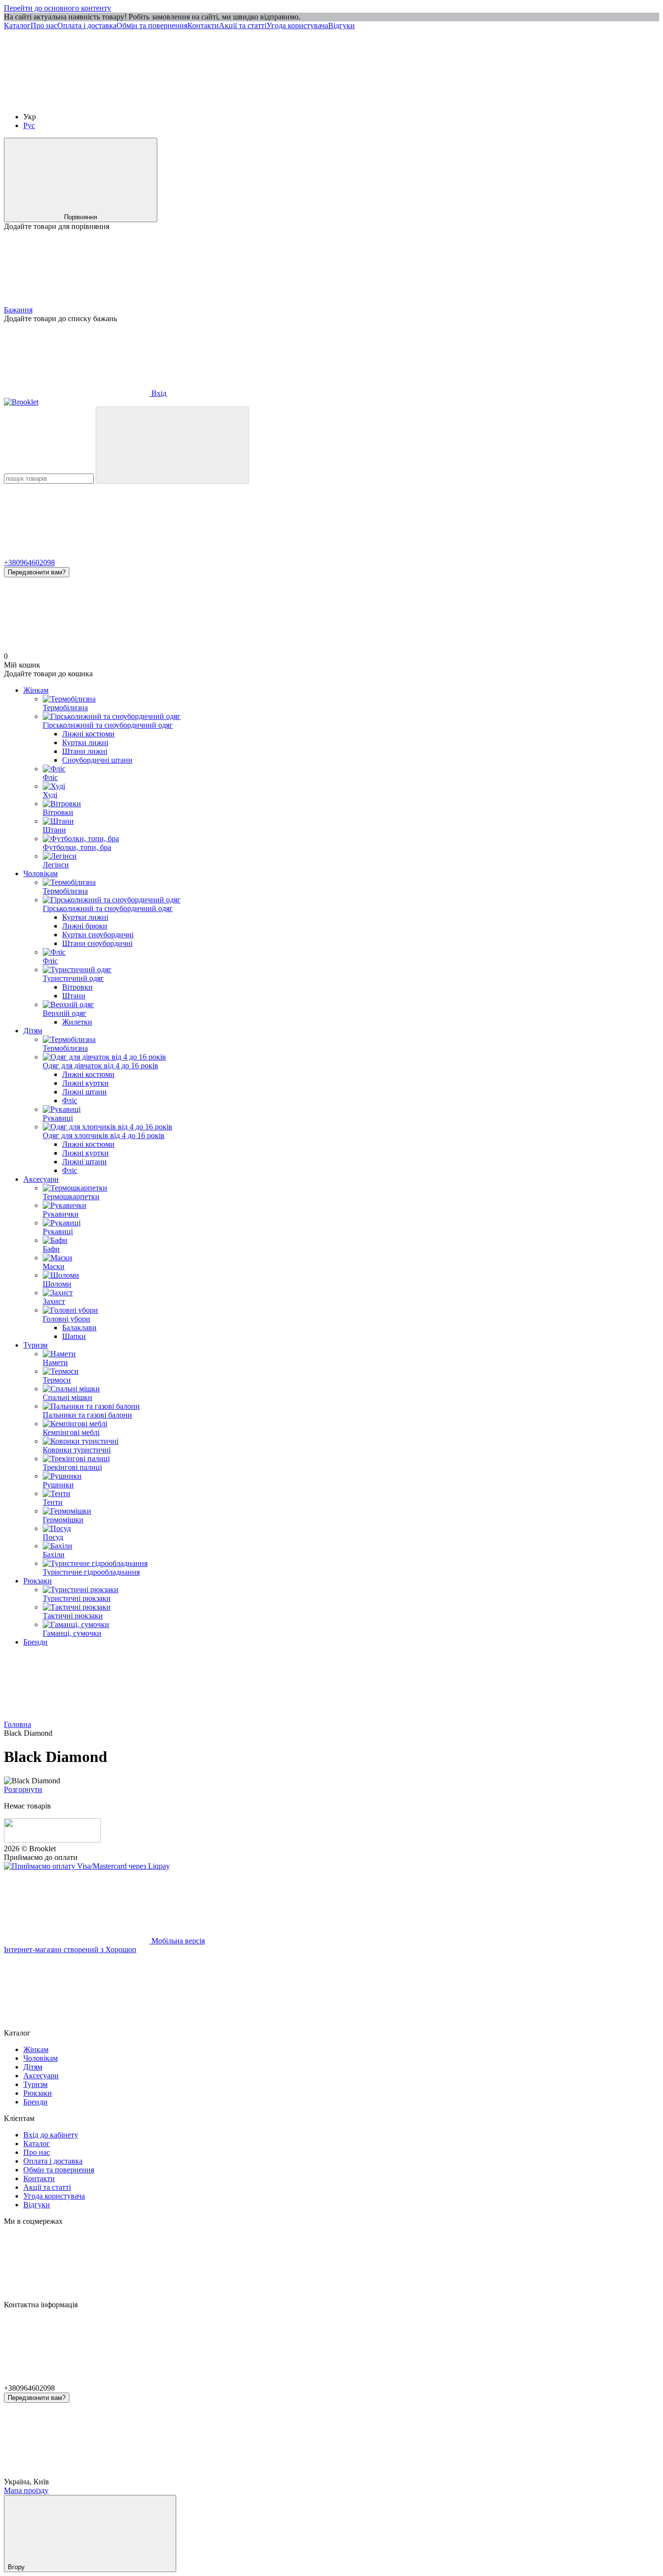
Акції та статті (243, 25)
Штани (74, 996)
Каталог (17, 25)
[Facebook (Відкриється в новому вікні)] (222, 100)
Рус (29, 125)
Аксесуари (41, 1179)
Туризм (35, 1345)
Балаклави (79, 1328)
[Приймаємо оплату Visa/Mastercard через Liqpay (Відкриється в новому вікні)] (87, 1866)
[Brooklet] (52, 1840)
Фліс (70, 1101)
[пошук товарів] (172, 445)
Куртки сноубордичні (98, 935)
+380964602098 (29, 562)
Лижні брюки (85, 926)
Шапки (74, 1336)
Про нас (44, 25)
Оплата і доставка (87, 25)
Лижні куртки (85, 1083)
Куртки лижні (85, 742)
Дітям (33, 1031)
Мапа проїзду (26, 2490)
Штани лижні (85, 751)
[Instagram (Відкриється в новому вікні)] (77, 100)
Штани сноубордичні (97, 943)
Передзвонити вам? (37, 572)
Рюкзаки (38, 1581)
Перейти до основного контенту (58, 8)
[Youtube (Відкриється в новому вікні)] (368, 100)
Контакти (203, 25)
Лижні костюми (88, 734)
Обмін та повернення (152, 25)
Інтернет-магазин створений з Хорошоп (70, 1949)
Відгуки (341, 25)
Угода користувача (297, 25)
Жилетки (77, 1022)
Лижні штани (84, 1092)
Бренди (35, 1642)
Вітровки (77, 987)
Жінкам (36, 690)
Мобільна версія (177, 1941)
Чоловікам (41, 873)
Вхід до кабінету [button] (51, 2135)
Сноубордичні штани (97, 760)
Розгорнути (23, 1789)
